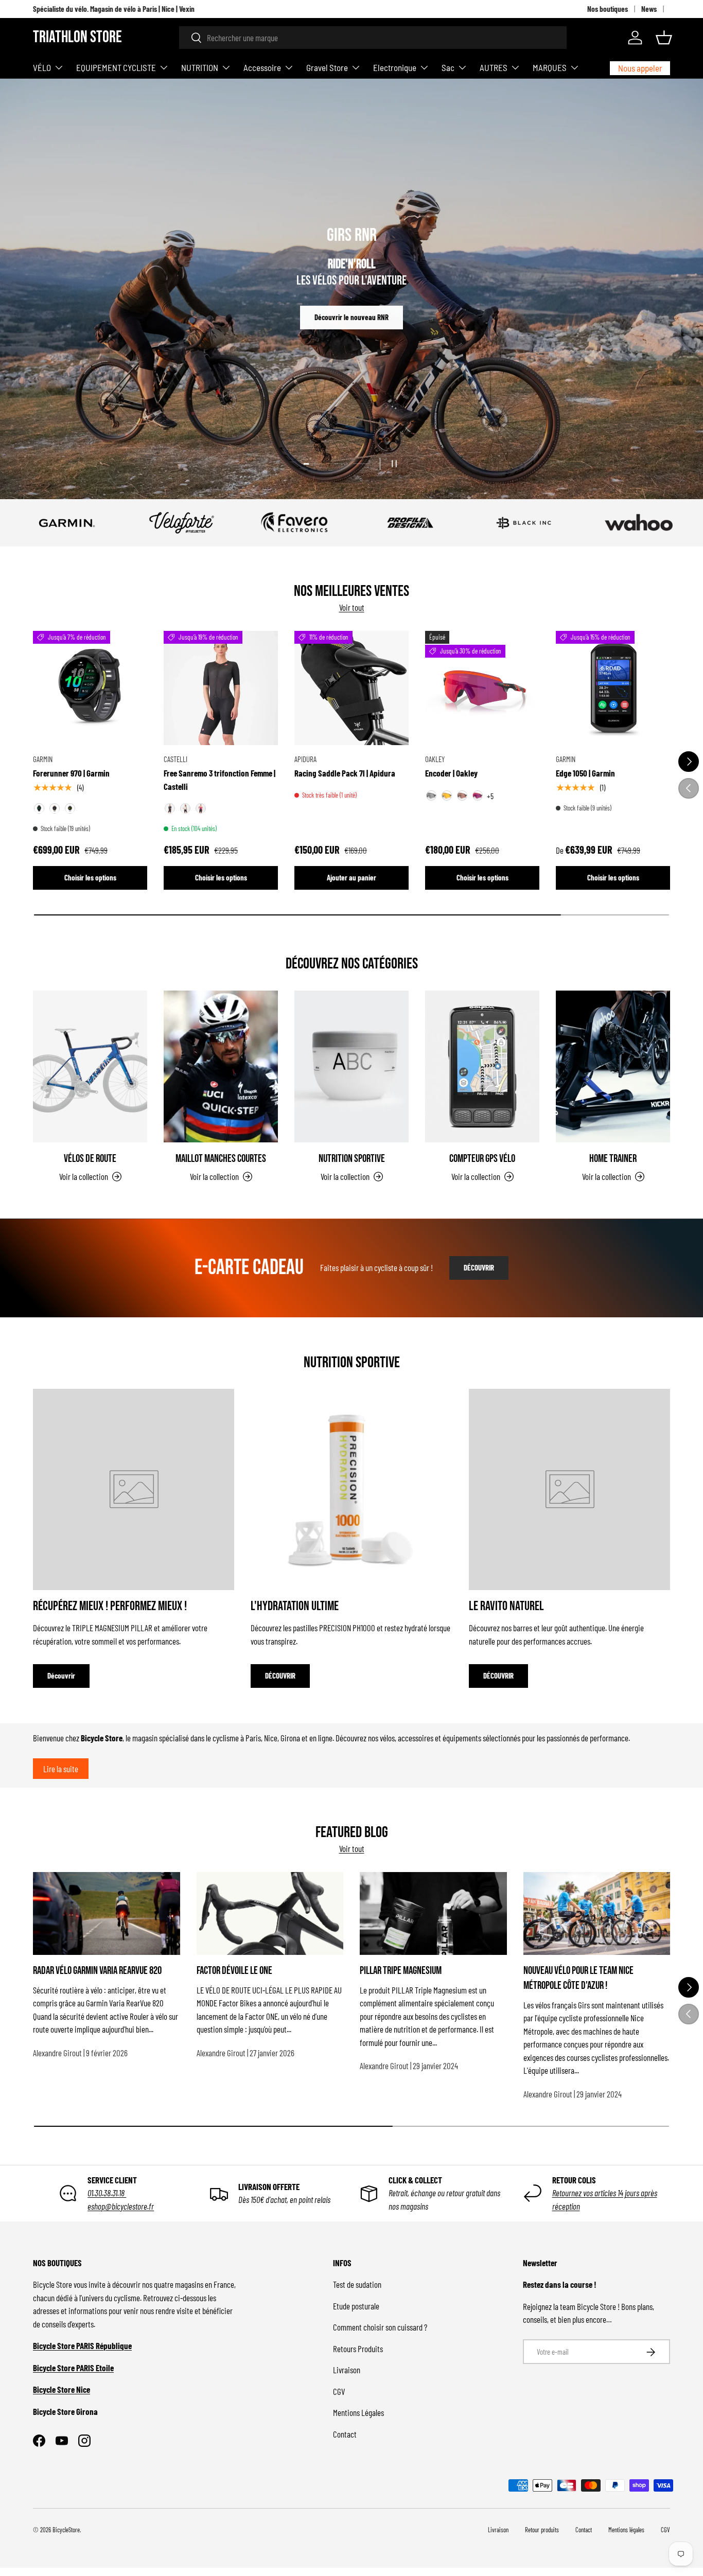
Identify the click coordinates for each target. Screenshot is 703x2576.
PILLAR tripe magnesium (401, 1971)
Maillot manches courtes (221, 1158)
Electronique (395, 67)
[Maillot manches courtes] (221, 1067)
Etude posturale (356, 2306)
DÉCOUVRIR (479, 1268)
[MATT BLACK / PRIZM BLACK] (431, 796)
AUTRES (494, 67)
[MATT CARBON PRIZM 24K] (447, 796)
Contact (345, 2434)
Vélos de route (90, 1158)
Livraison (347, 2370)
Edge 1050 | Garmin (585, 773)
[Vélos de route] (90, 1067)
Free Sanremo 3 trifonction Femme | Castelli (219, 780)
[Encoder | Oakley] (482, 688)
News (649, 9)
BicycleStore (66, 2530)
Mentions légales (626, 2530)
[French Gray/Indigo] (55, 809)
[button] (664, 38)
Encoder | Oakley (451, 773)
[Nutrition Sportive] (351, 1067)
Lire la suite (61, 1769)
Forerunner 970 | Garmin (71, 773)
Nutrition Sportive (352, 1158)
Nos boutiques (608, 9)
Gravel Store (327, 67)
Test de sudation (357, 2285)
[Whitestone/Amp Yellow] (70, 809)
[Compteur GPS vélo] (482, 1067)
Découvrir (351, 310)
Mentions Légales (358, 2413)
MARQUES (550, 67)
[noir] (170, 809)
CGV (339, 2391)
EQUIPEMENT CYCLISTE (116, 67)
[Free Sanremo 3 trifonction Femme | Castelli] (221, 688)
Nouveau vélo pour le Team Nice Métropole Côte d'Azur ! (578, 1978)
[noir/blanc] (185, 809)
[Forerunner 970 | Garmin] (90, 688)
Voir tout (352, 608)
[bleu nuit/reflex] (201, 809)
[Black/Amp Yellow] (39, 809)
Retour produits (542, 2530)
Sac (448, 67)
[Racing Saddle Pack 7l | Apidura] (351, 688)
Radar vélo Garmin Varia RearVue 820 (97, 1971)
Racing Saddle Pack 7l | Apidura (345, 773)
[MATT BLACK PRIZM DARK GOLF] (462, 796)
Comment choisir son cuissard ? (380, 2327)
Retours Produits (358, 2349)
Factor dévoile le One (234, 1971)
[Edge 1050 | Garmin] (613, 688)
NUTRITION (200, 67)
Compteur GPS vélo (482, 1158)
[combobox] (373, 38)
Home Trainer (613, 1158)
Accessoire (262, 67)
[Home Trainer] (613, 1067)
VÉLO (42, 67)
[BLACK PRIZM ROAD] (478, 796)
